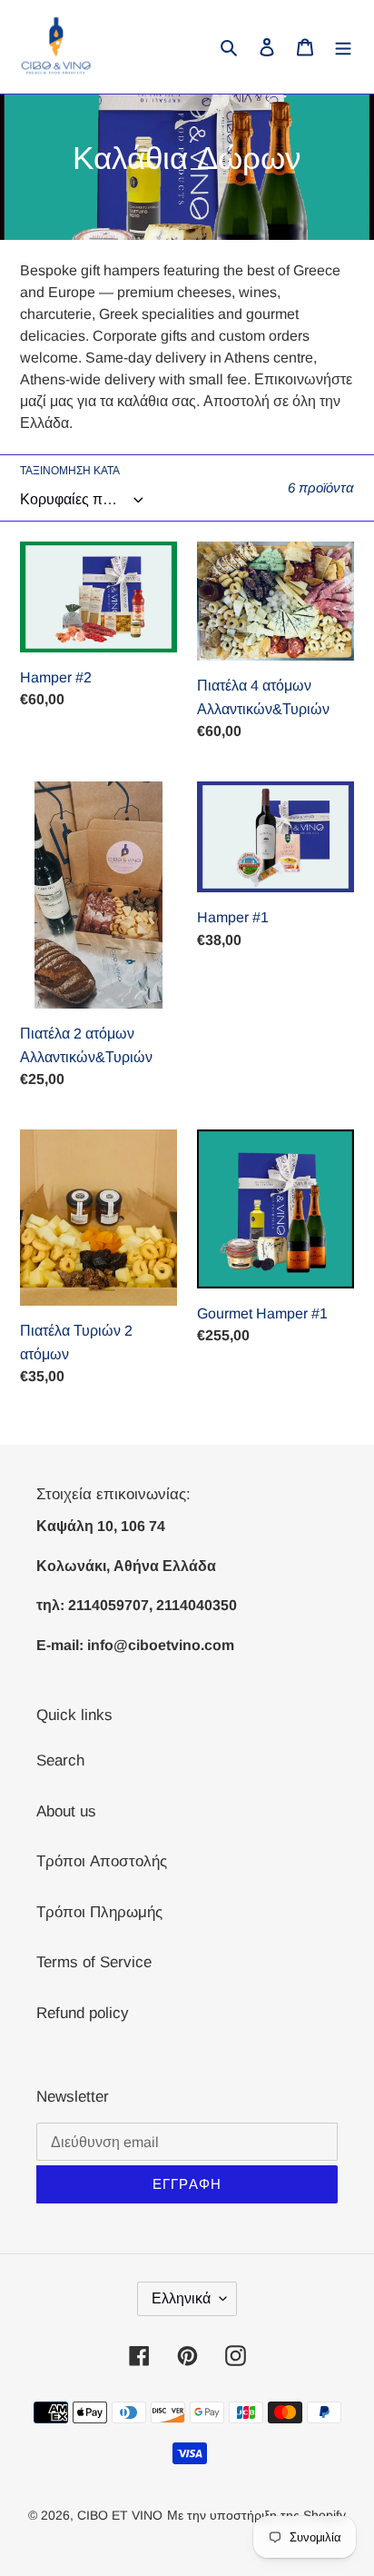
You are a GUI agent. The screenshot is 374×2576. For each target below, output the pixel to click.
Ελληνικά (181, 2298)
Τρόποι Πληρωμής (99, 1912)
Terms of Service (94, 1962)
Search (60, 1760)
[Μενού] (343, 47)
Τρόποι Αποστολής (102, 1861)
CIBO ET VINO (120, 2515)
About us (66, 1811)
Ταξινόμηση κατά (70, 471)
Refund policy (83, 2013)
